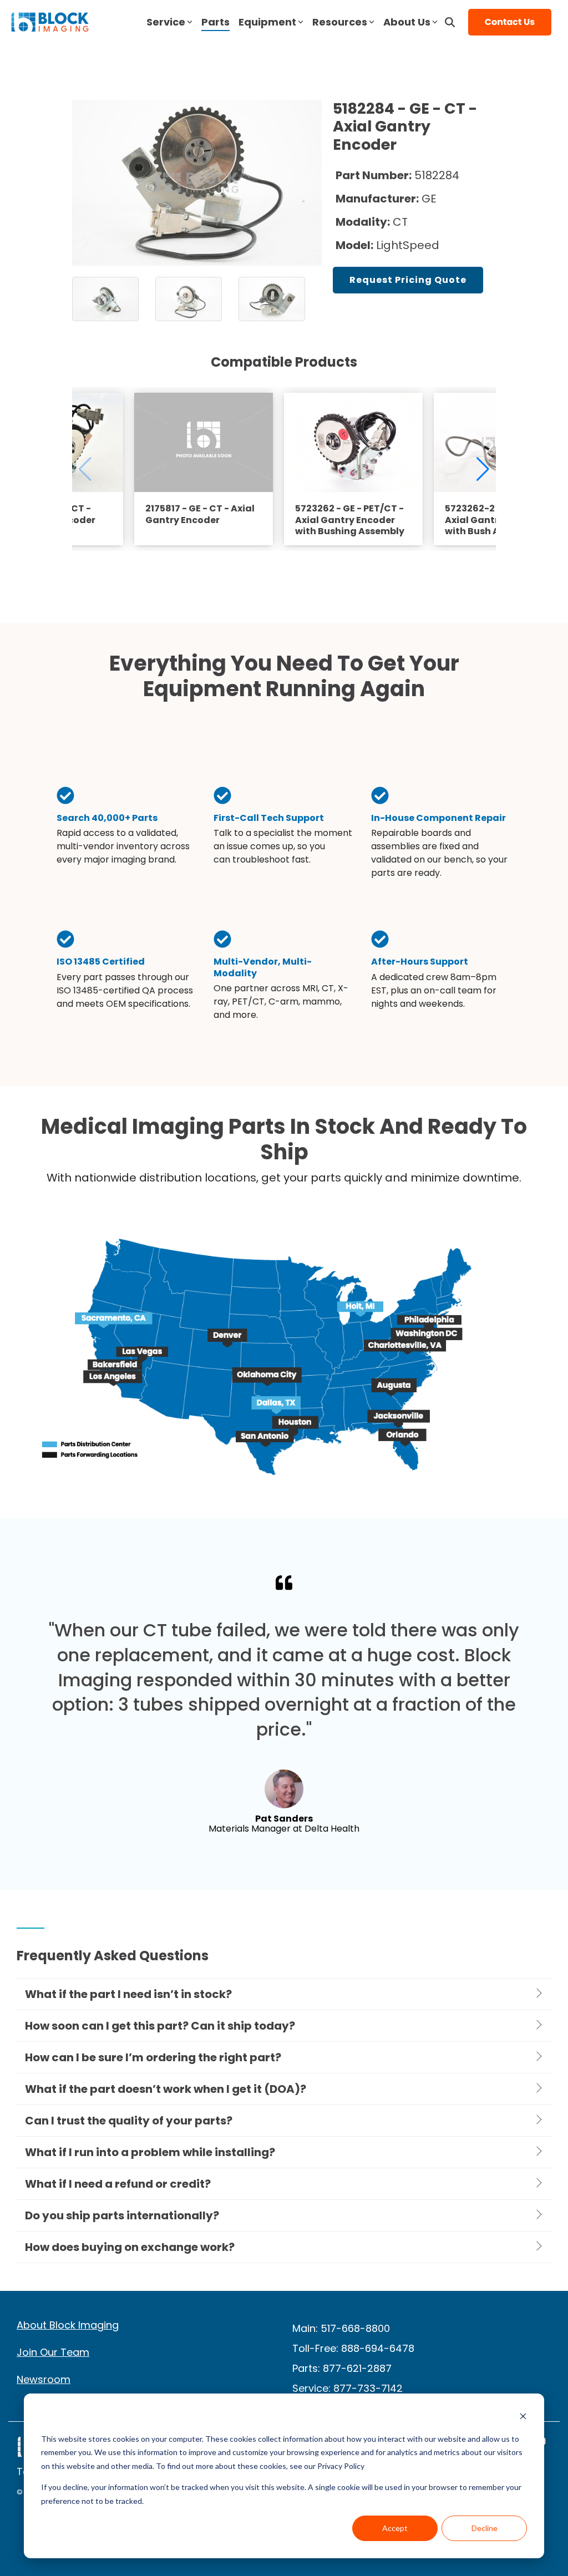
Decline (485, 2528)
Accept (395, 2528)
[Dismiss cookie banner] (523, 2418)
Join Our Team (53, 2352)
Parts (215, 22)
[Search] (450, 22)
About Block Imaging (68, 2325)
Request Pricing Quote (408, 280)
